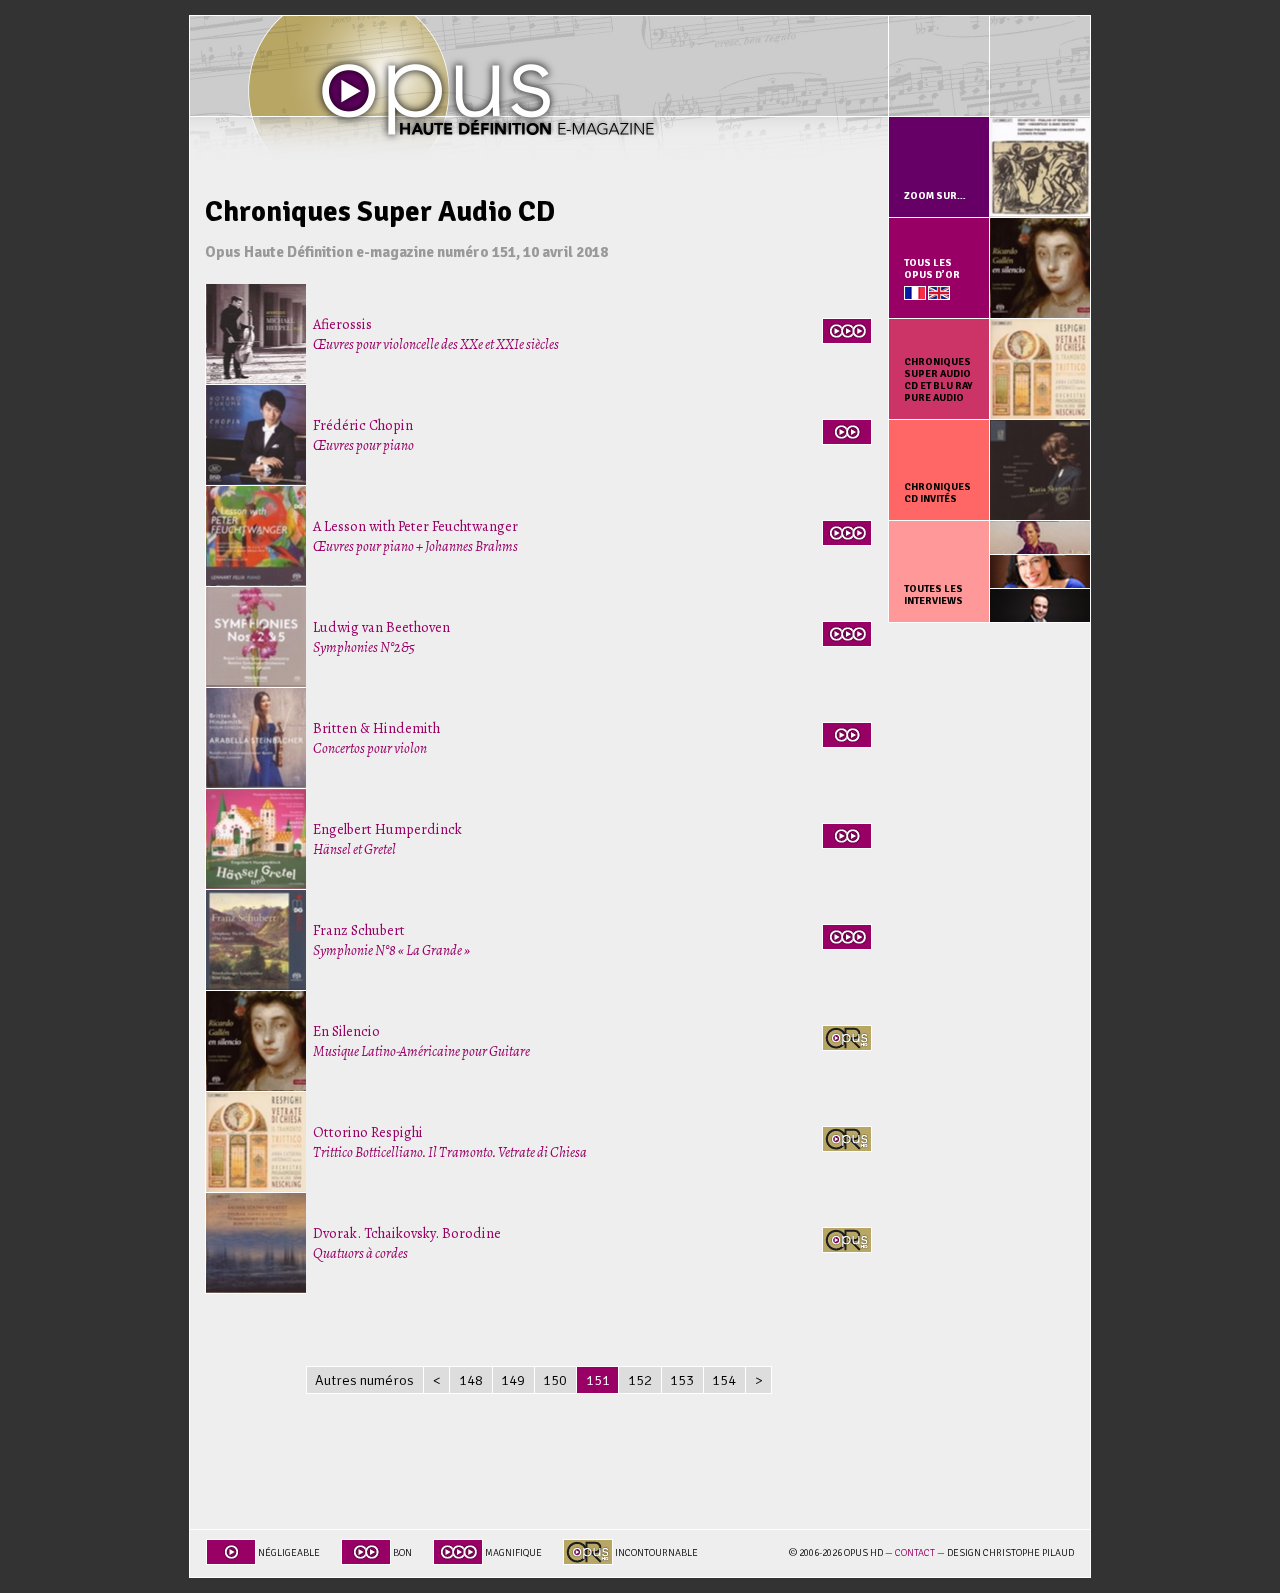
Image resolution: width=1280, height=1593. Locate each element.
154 (724, 1380)
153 (682, 1380)
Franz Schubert (391, 940)
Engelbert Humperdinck (387, 839)
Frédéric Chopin (363, 435)
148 (471, 1380)
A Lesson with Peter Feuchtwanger (415, 536)
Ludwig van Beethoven (381, 637)
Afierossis (436, 334)
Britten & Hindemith (376, 738)
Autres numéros (364, 1380)
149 (513, 1380)
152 (640, 1380)
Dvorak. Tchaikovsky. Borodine (407, 1243)
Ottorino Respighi (450, 1142)
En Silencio (421, 1041)
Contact (915, 1553)
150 (555, 1380)
